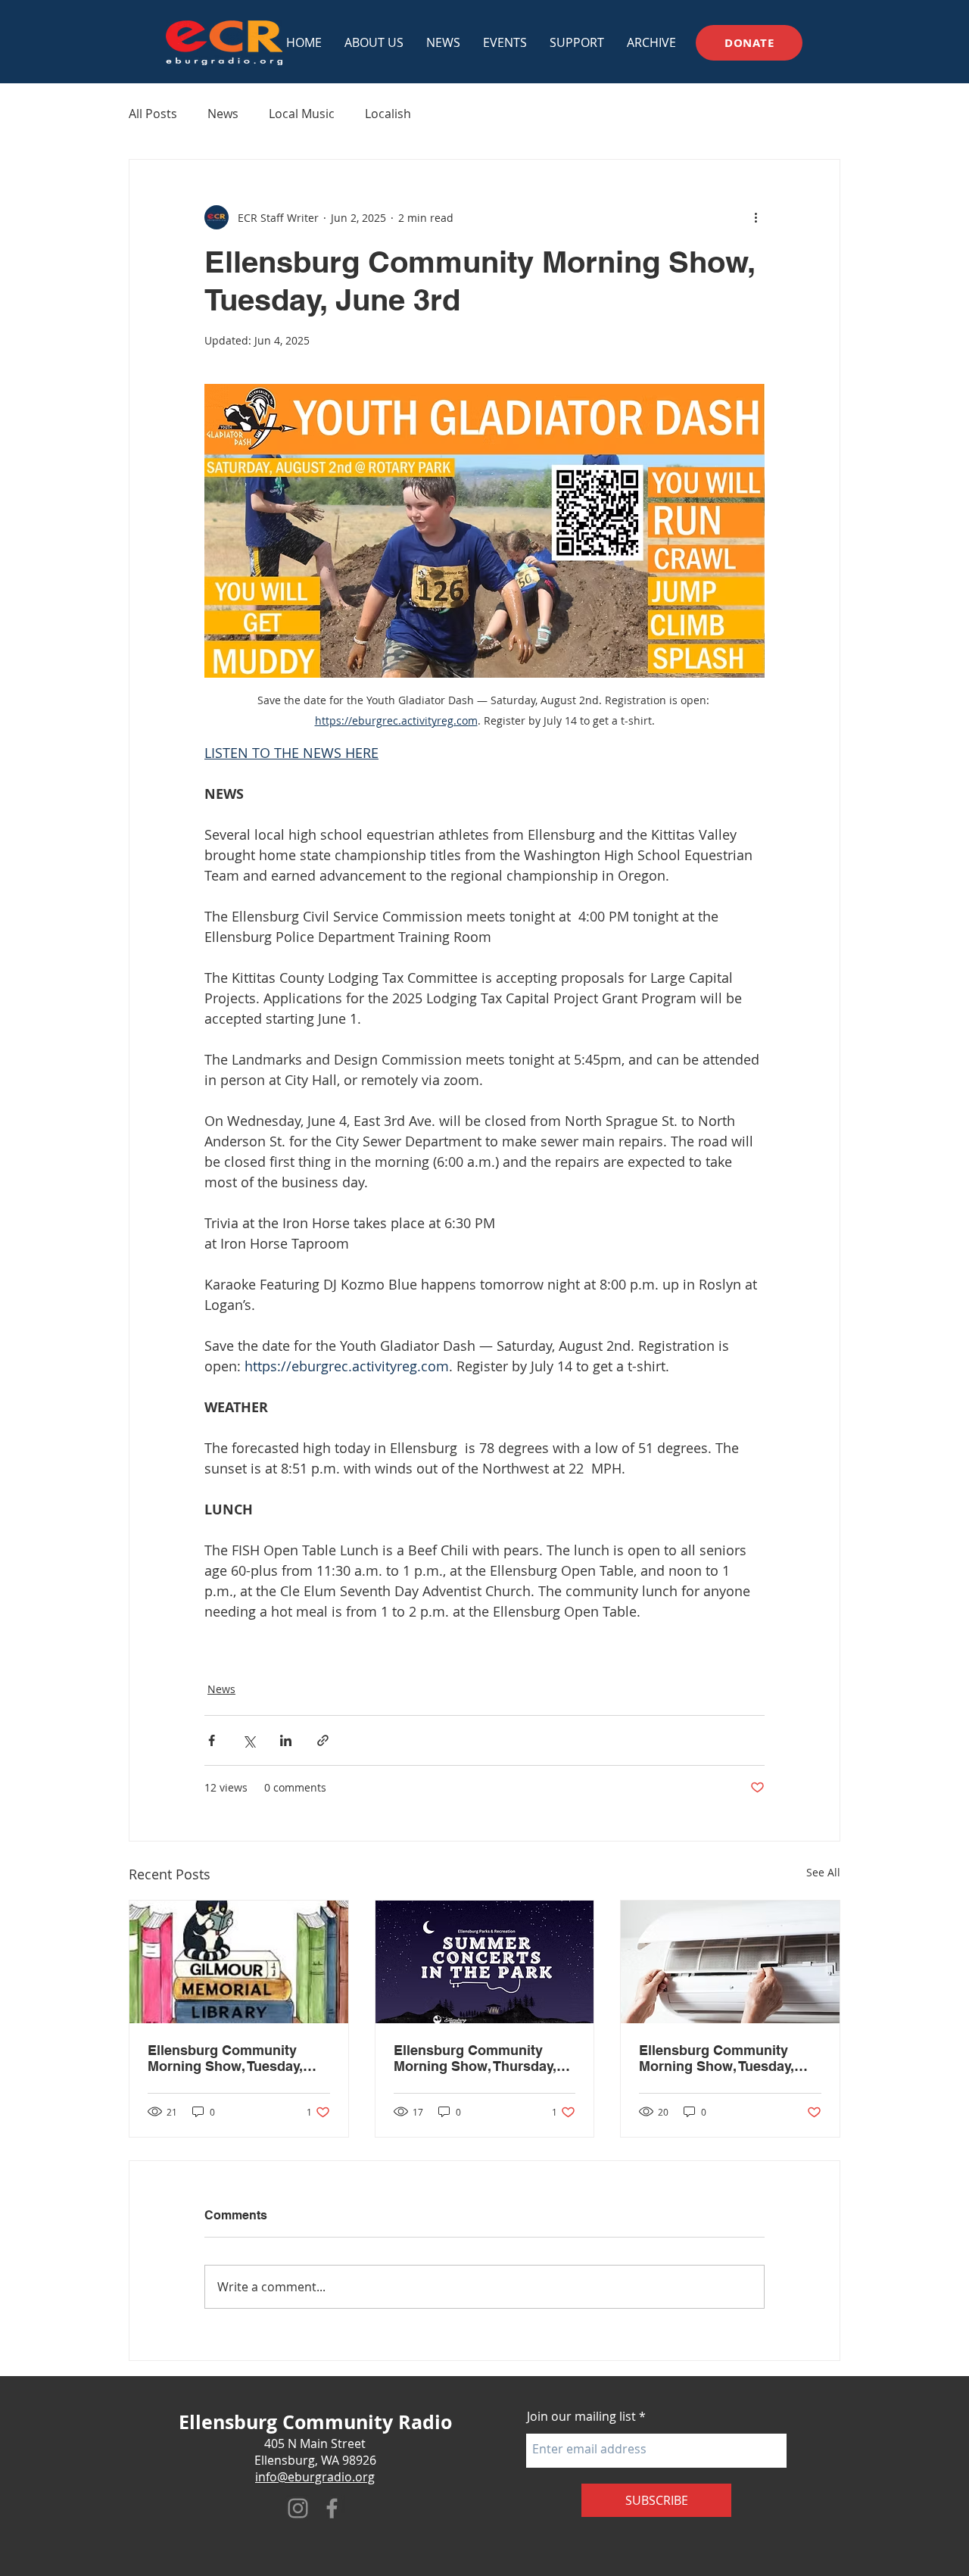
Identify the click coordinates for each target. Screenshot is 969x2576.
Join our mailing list (581, 2416)
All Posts (153, 114)
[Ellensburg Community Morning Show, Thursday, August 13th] (485, 1962)
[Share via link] (323, 1740)
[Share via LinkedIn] (286, 1740)
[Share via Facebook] (212, 1740)
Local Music (302, 114)
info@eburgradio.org (315, 2477)
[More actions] (756, 217)
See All (823, 1872)
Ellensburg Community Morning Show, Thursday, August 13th (475, 2058)
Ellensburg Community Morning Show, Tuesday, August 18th (225, 2058)
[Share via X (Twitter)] (249, 1740)
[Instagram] (298, 2508)
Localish (388, 114)
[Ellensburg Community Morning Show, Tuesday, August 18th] (239, 1962)
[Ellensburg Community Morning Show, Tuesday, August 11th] (730, 1962)
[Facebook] (332, 2508)
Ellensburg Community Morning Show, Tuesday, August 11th (717, 2058)
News (223, 114)
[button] (505, 42)
